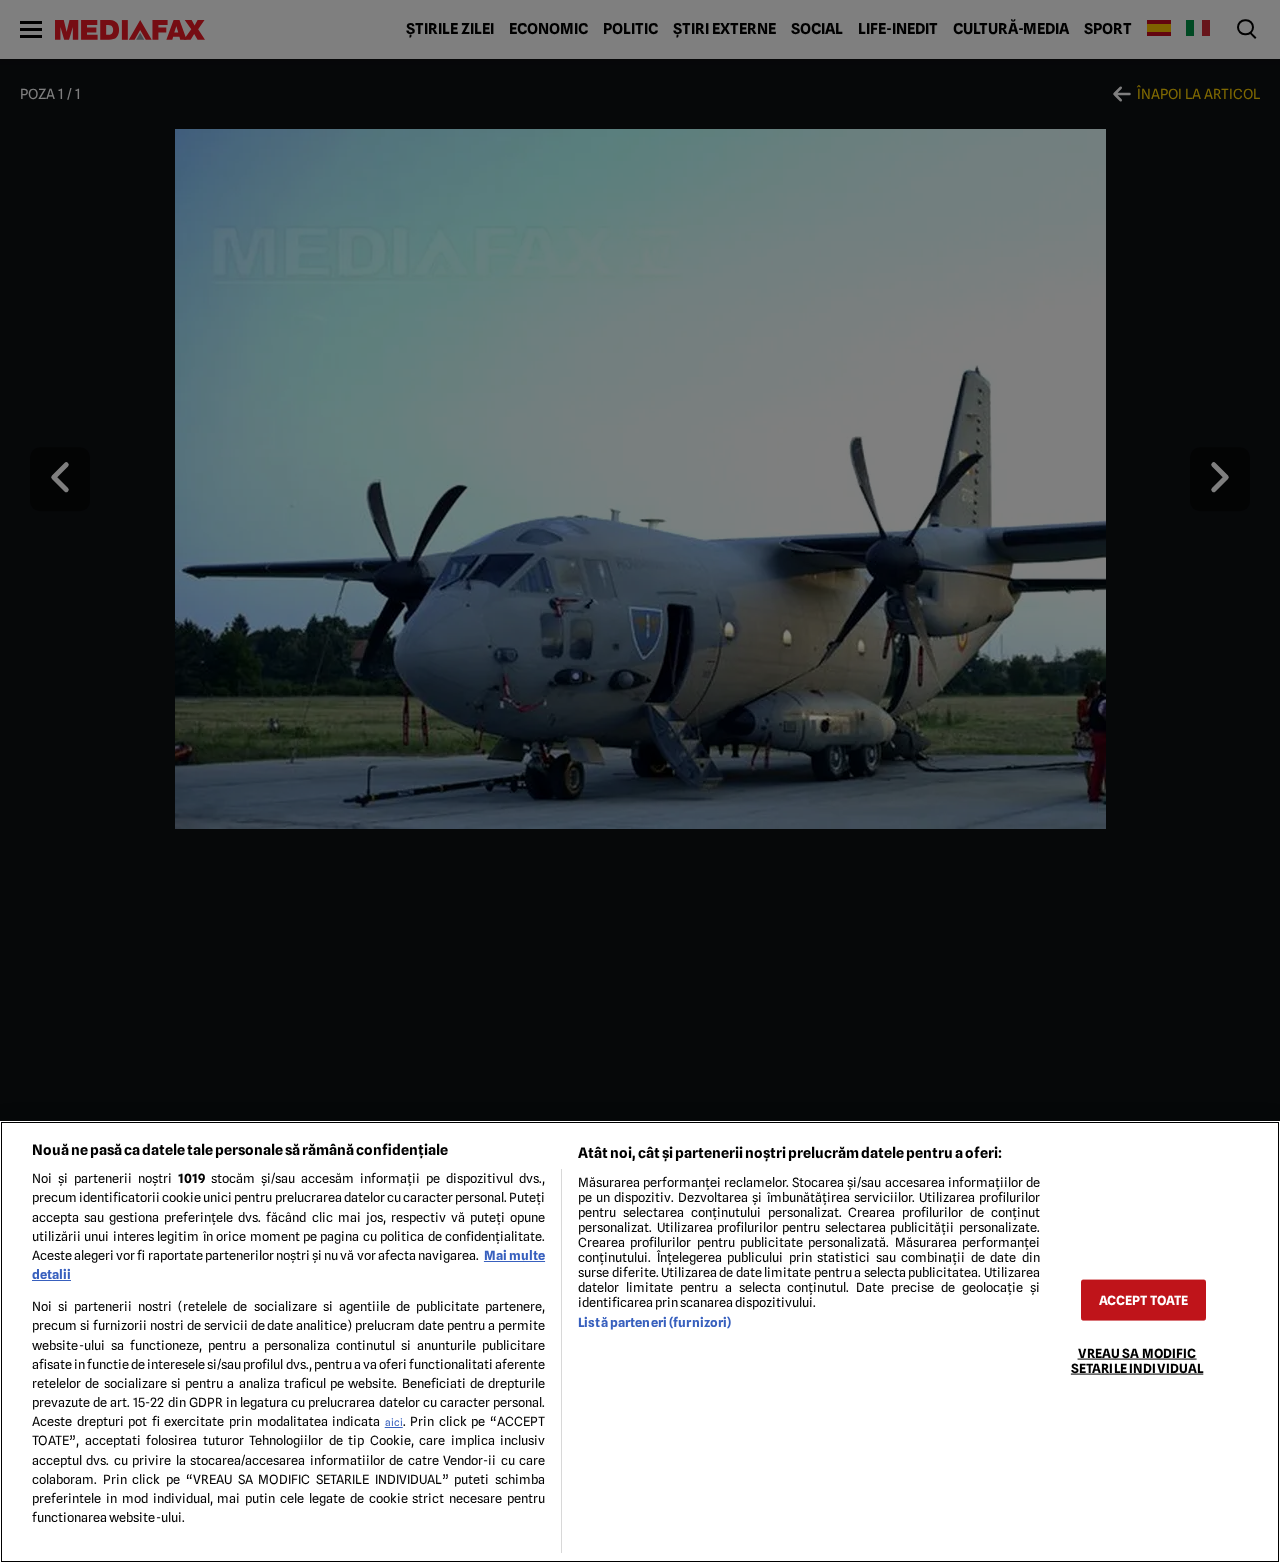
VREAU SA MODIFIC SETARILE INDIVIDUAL (1137, 1360)
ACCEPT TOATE (1144, 1299)
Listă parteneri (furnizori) (654, 1322)
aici (394, 1422)
